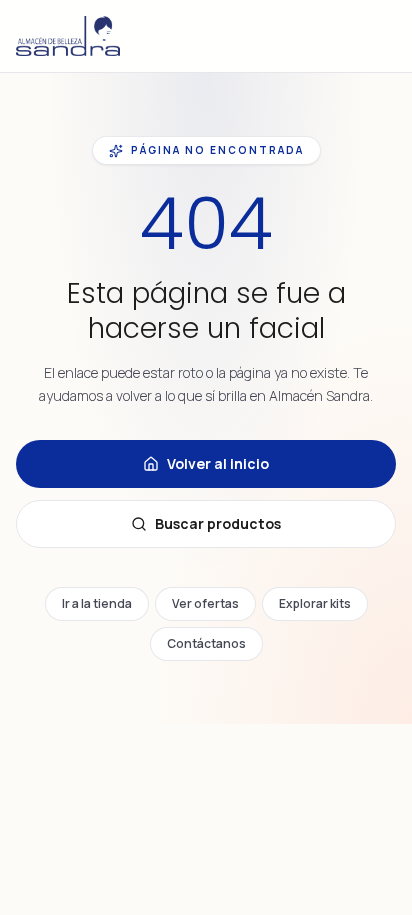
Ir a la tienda (97, 603)
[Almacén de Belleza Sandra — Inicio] (68, 36)
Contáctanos (206, 643)
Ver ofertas (205, 603)
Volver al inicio (218, 463)
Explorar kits (315, 603)
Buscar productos (218, 523)
